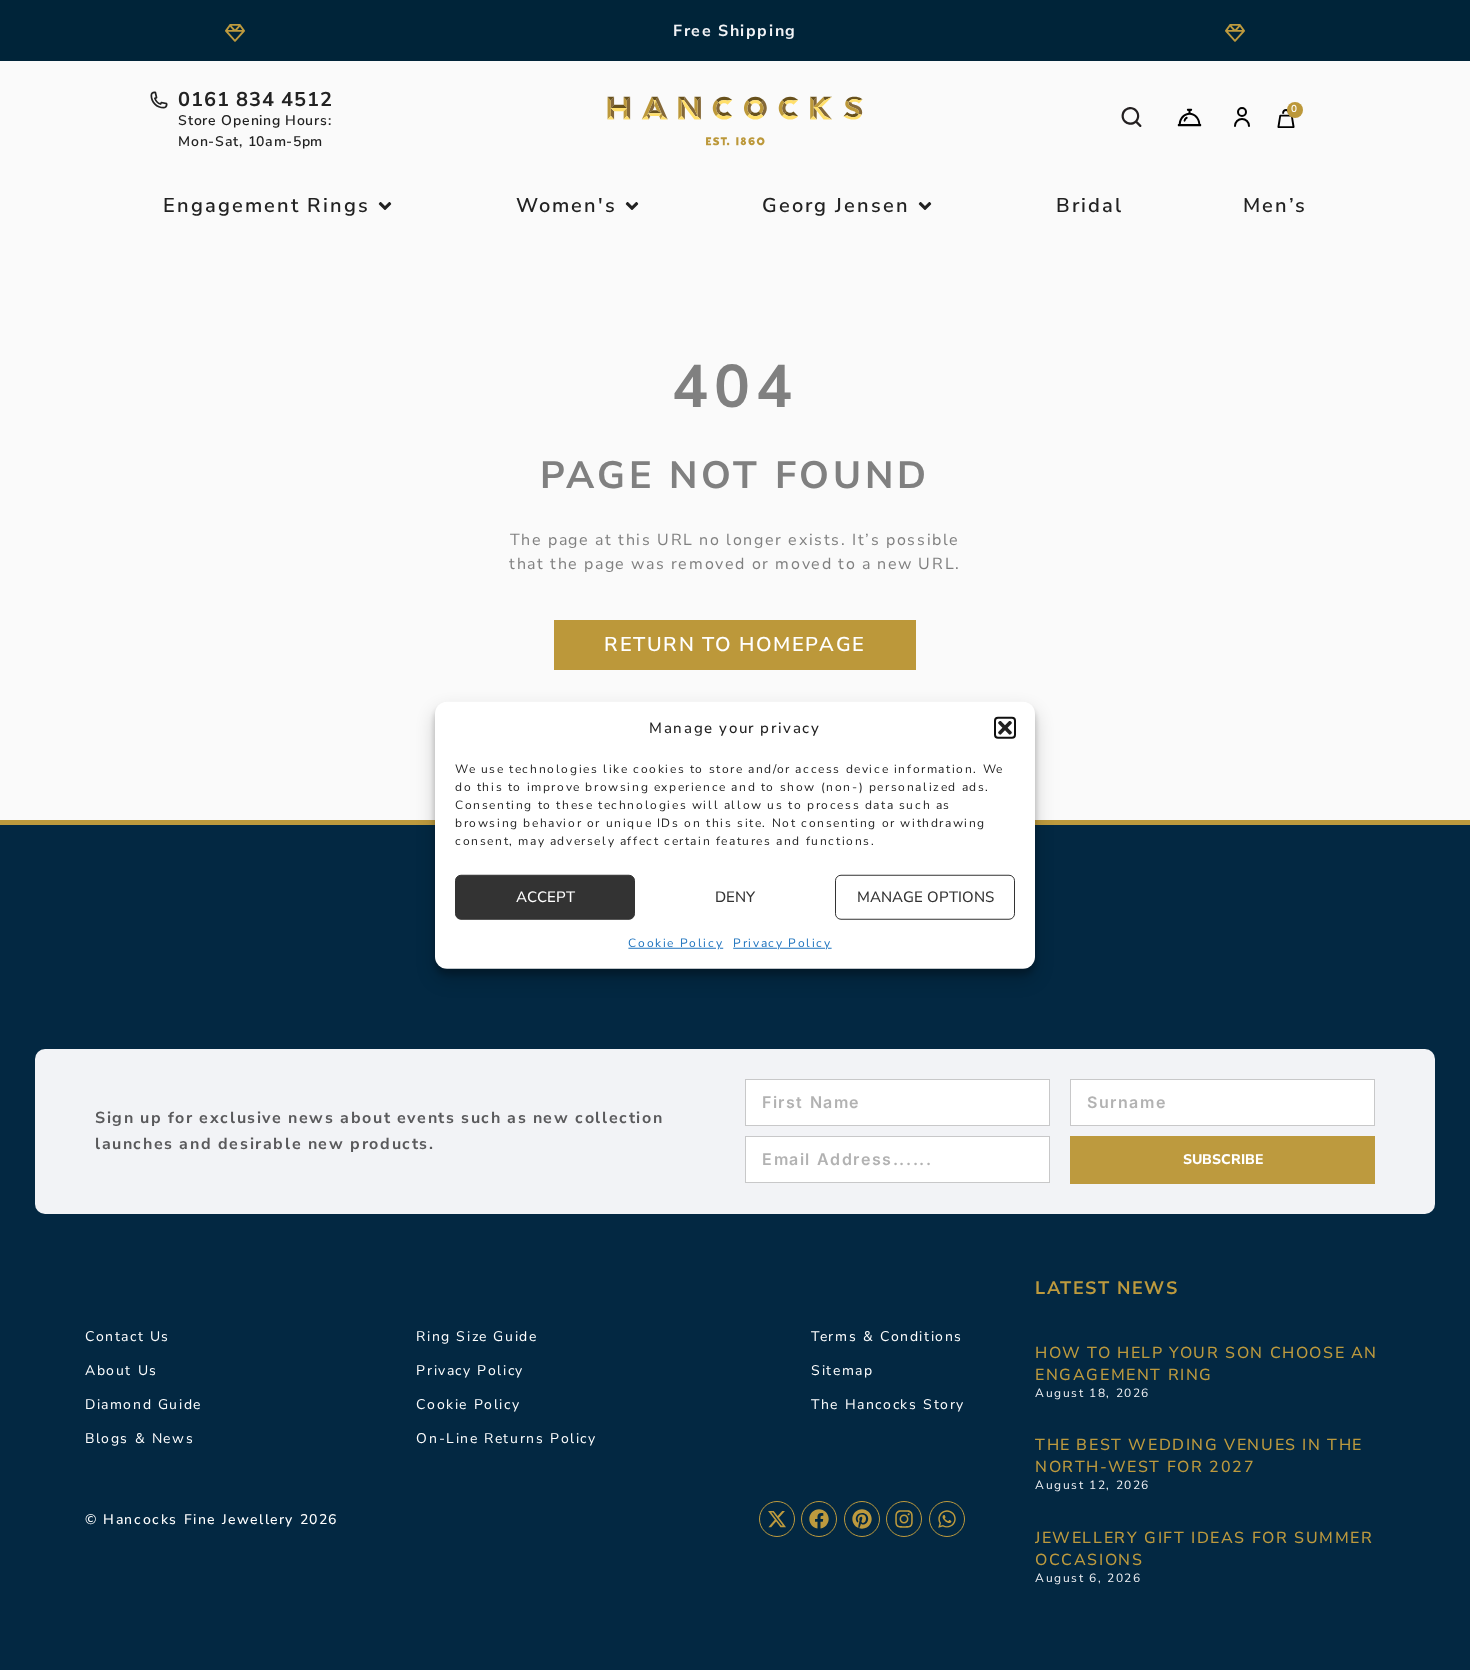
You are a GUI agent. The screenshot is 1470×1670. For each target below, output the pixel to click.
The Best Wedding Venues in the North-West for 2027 (1199, 1456)
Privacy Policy (782, 942)
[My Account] (1242, 117)
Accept (545, 897)
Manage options (925, 897)
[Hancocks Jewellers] (735, 121)
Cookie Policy (675, 942)
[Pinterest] (862, 1519)
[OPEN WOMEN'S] (632, 206)
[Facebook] (819, 1519)
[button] (1005, 728)
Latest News (1107, 1288)
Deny (735, 897)
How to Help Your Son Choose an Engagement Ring (1206, 1364)
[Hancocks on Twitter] (777, 1519)
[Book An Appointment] (1189, 117)
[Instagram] (904, 1519)
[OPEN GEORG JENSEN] (925, 206)
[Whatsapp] (947, 1519)
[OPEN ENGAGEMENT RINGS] (385, 206)
